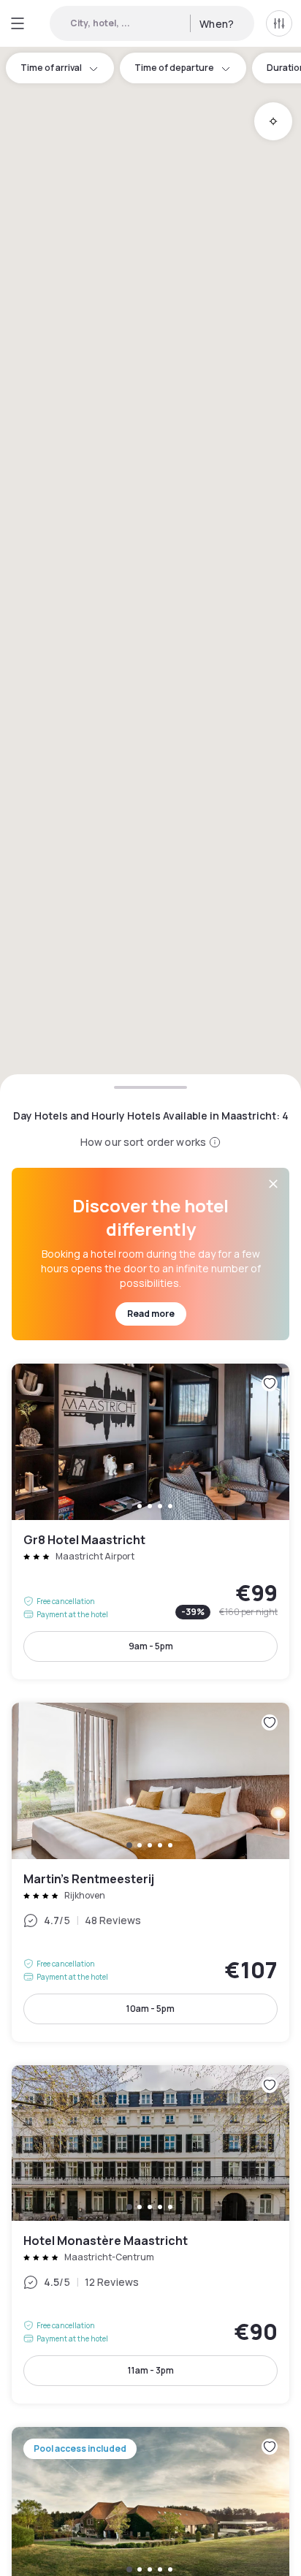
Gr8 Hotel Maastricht (150, 1521)
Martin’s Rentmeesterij (150, 1872)
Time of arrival (51, 68)
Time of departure (174, 68)
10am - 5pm (150, 2009)
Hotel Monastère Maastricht (150, 2235)
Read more (151, 1314)
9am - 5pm (151, 1646)
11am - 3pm (151, 2370)
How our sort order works (143, 1142)
